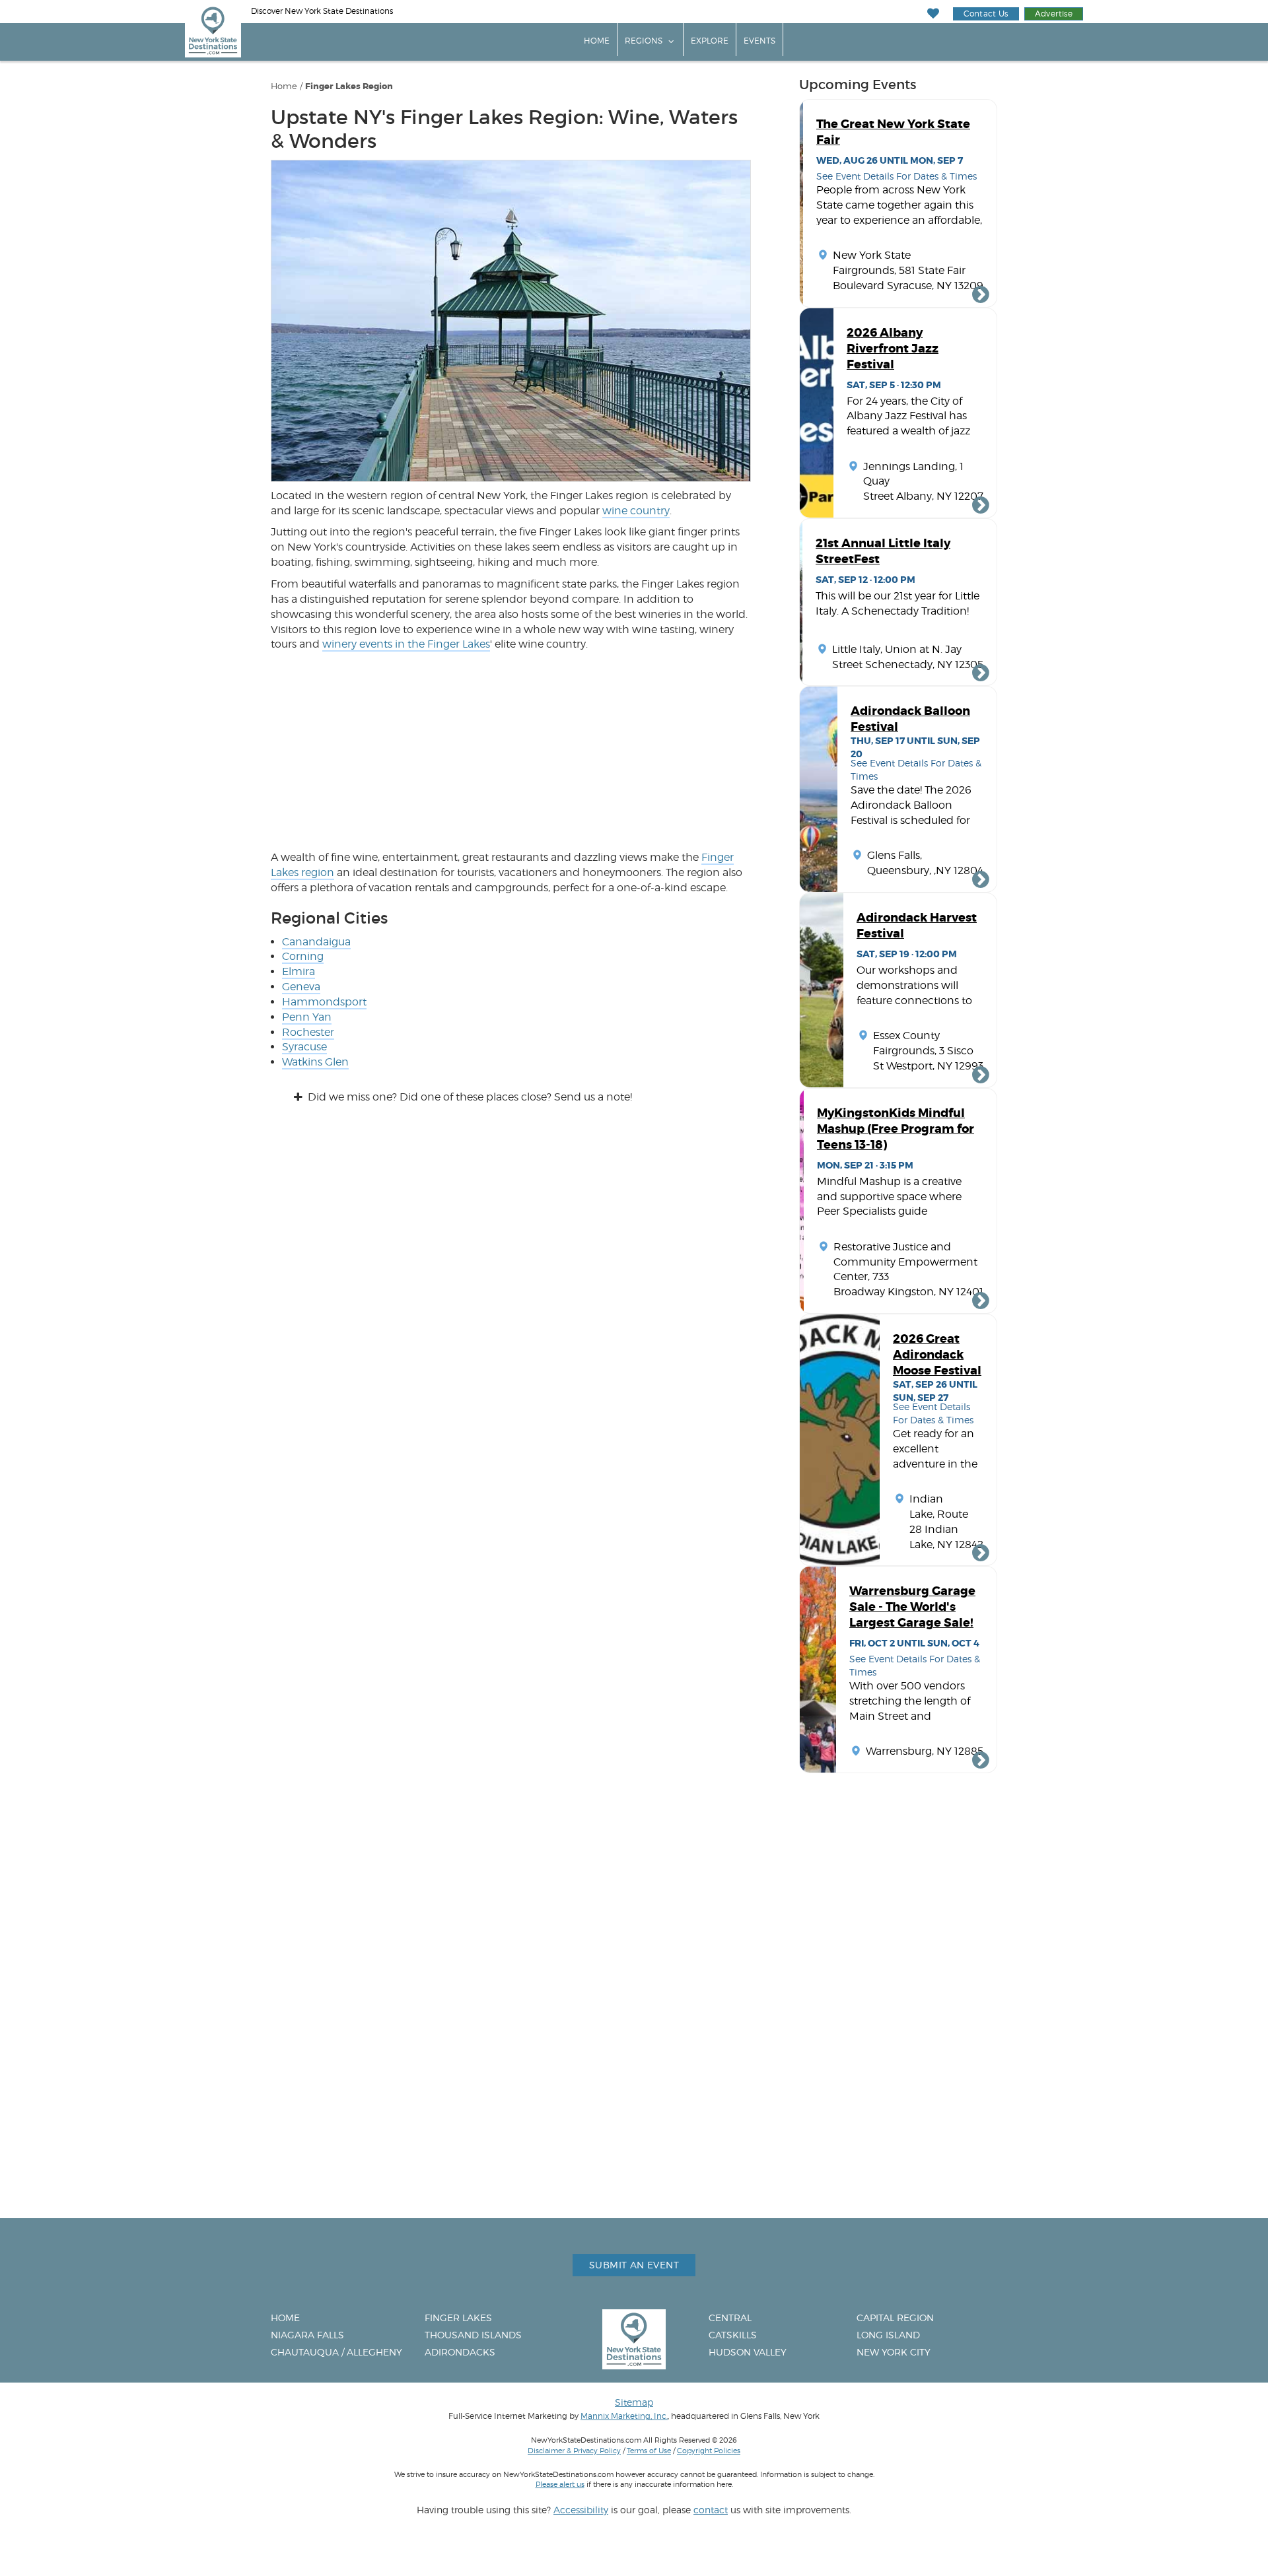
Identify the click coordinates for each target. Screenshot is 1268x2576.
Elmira (299, 971)
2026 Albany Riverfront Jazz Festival (893, 349)
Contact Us (986, 14)
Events (759, 41)
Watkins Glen (315, 1062)
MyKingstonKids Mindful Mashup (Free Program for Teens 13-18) (896, 1129)
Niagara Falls (307, 2335)
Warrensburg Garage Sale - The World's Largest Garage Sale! (912, 1607)
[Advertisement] (511, 751)
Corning (303, 956)
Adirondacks (460, 2352)
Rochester (308, 1032)
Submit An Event (634, 2265)
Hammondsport (324, 1002)
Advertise (1054, 14)
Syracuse (304, 1047)
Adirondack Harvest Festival (917, 926)
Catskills (733, 2335)
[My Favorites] (933, 14)
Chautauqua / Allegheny (336, 2352)
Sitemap (634, 2402)
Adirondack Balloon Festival (910, 719)
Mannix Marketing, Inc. (624, 2416)
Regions (644, 41)
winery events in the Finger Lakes (406, 644)
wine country (636, 511)
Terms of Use (649, 2451)
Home (597, 41)
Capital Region (895, 2318)
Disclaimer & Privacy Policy (574, 2451)
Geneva (301, 987)
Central (730, 2318)
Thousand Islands (473, 2335)
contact (711, 2510)
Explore (710, 41)
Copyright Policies (709, 2451)
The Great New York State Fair (893, 132)
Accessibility (581, 2510)
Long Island (888, 2335)
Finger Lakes (458, 2318)
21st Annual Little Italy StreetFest (883, 551)
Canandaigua (316, 942)
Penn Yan (307, 1017)
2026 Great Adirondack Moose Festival (937, 1355)
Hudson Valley (748, 2352)
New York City (894, 2352)
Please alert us (560, 2484)
